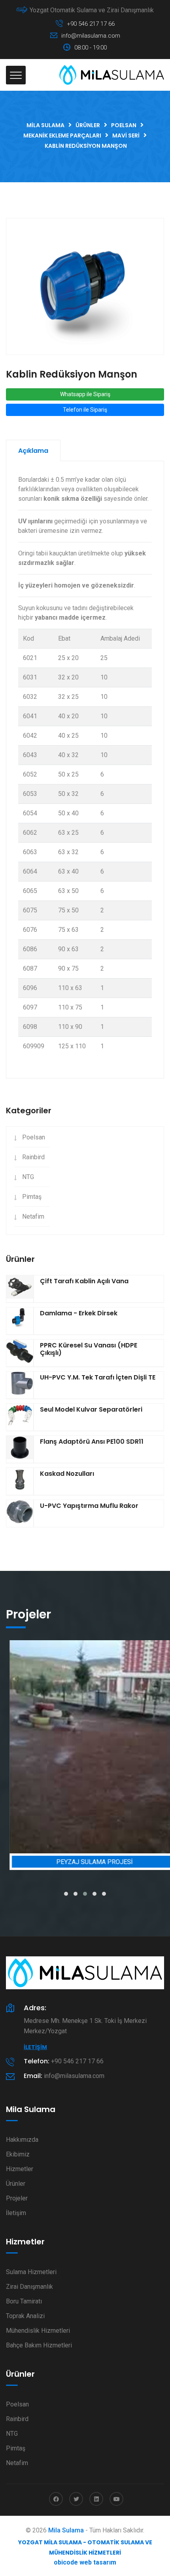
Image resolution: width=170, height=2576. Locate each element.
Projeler (17, 2198)
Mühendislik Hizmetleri (38, 2331)
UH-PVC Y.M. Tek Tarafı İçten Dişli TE (98, 1377)
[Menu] (16, 75)
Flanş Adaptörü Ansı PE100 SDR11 (92, 1442)
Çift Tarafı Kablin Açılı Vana (84, 1281)
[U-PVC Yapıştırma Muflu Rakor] (20, 1513)
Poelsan (34, 1137)
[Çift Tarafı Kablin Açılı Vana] (20, 1289)
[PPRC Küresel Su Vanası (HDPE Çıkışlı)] (20, 1353)
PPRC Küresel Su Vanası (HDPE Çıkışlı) (89, 1349)
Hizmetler (20, 2169)
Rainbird (33, 1157)
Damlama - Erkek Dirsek (79, 1313)
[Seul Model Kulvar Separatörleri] (20, 1417)
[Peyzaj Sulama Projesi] (85, 1747)
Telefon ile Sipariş (85, 410)
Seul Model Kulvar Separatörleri (91, 1409)
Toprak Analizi (25, 2316)
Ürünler (16, 2184)
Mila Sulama (66, 2530)
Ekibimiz (18, 2154)
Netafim (33, 1216)
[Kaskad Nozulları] (20, 1481)
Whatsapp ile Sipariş (85, 394)
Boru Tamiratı (24, 2301)
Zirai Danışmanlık (29, 2287)
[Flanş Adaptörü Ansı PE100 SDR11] (20, 1449)
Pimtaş (32, 1197)
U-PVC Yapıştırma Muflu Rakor (89, 1506)
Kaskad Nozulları (67, 1474)
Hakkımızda (22, 2140)
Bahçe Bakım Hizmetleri (39, 2345)
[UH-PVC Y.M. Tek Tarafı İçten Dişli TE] (20, 1385)
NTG (28, 1177)
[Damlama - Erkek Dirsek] (20, 1321)
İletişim (35, 2047)
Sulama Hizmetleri (31, 2272)
